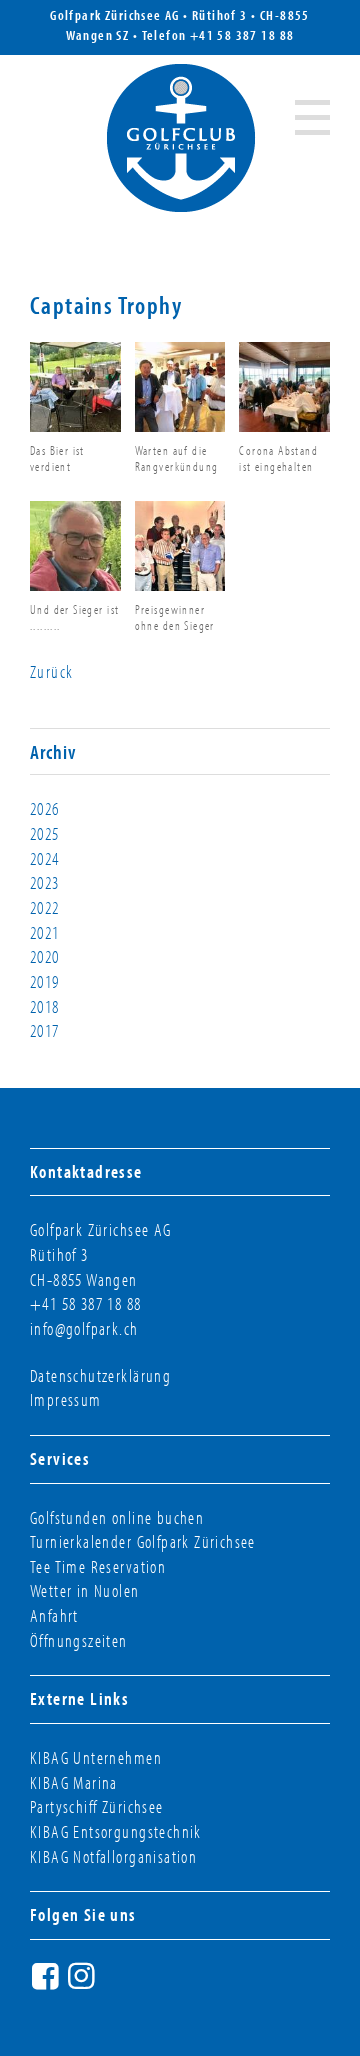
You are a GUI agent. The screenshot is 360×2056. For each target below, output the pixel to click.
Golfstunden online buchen (117, 1517)
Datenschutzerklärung (100, 1375)
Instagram (84, 1983)
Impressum (66, 1399)
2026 (45, 808)
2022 (45, 907)
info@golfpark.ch (84, 1328)
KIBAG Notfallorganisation (113, 1856)
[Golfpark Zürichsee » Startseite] (180, 138)
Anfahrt (54, 1615)
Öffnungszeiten (79, 1640)
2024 (45, 858)
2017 (45, 1030)
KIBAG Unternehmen (96, 1757)
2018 (45, 1006)
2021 (45, 932)
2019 (45, 981)
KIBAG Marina (74, 1782)
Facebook (48, 1983)
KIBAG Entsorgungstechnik (116, 1831)
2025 (45, 833)
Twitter (120, 1983)
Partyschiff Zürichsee (97, 1806)
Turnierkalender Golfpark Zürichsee (143, 1541)
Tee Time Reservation (98, 1566)
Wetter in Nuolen (85, 1590)
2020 (45, 956)
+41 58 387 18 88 (242, 35)
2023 (45, 882)
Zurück (51, 671)
